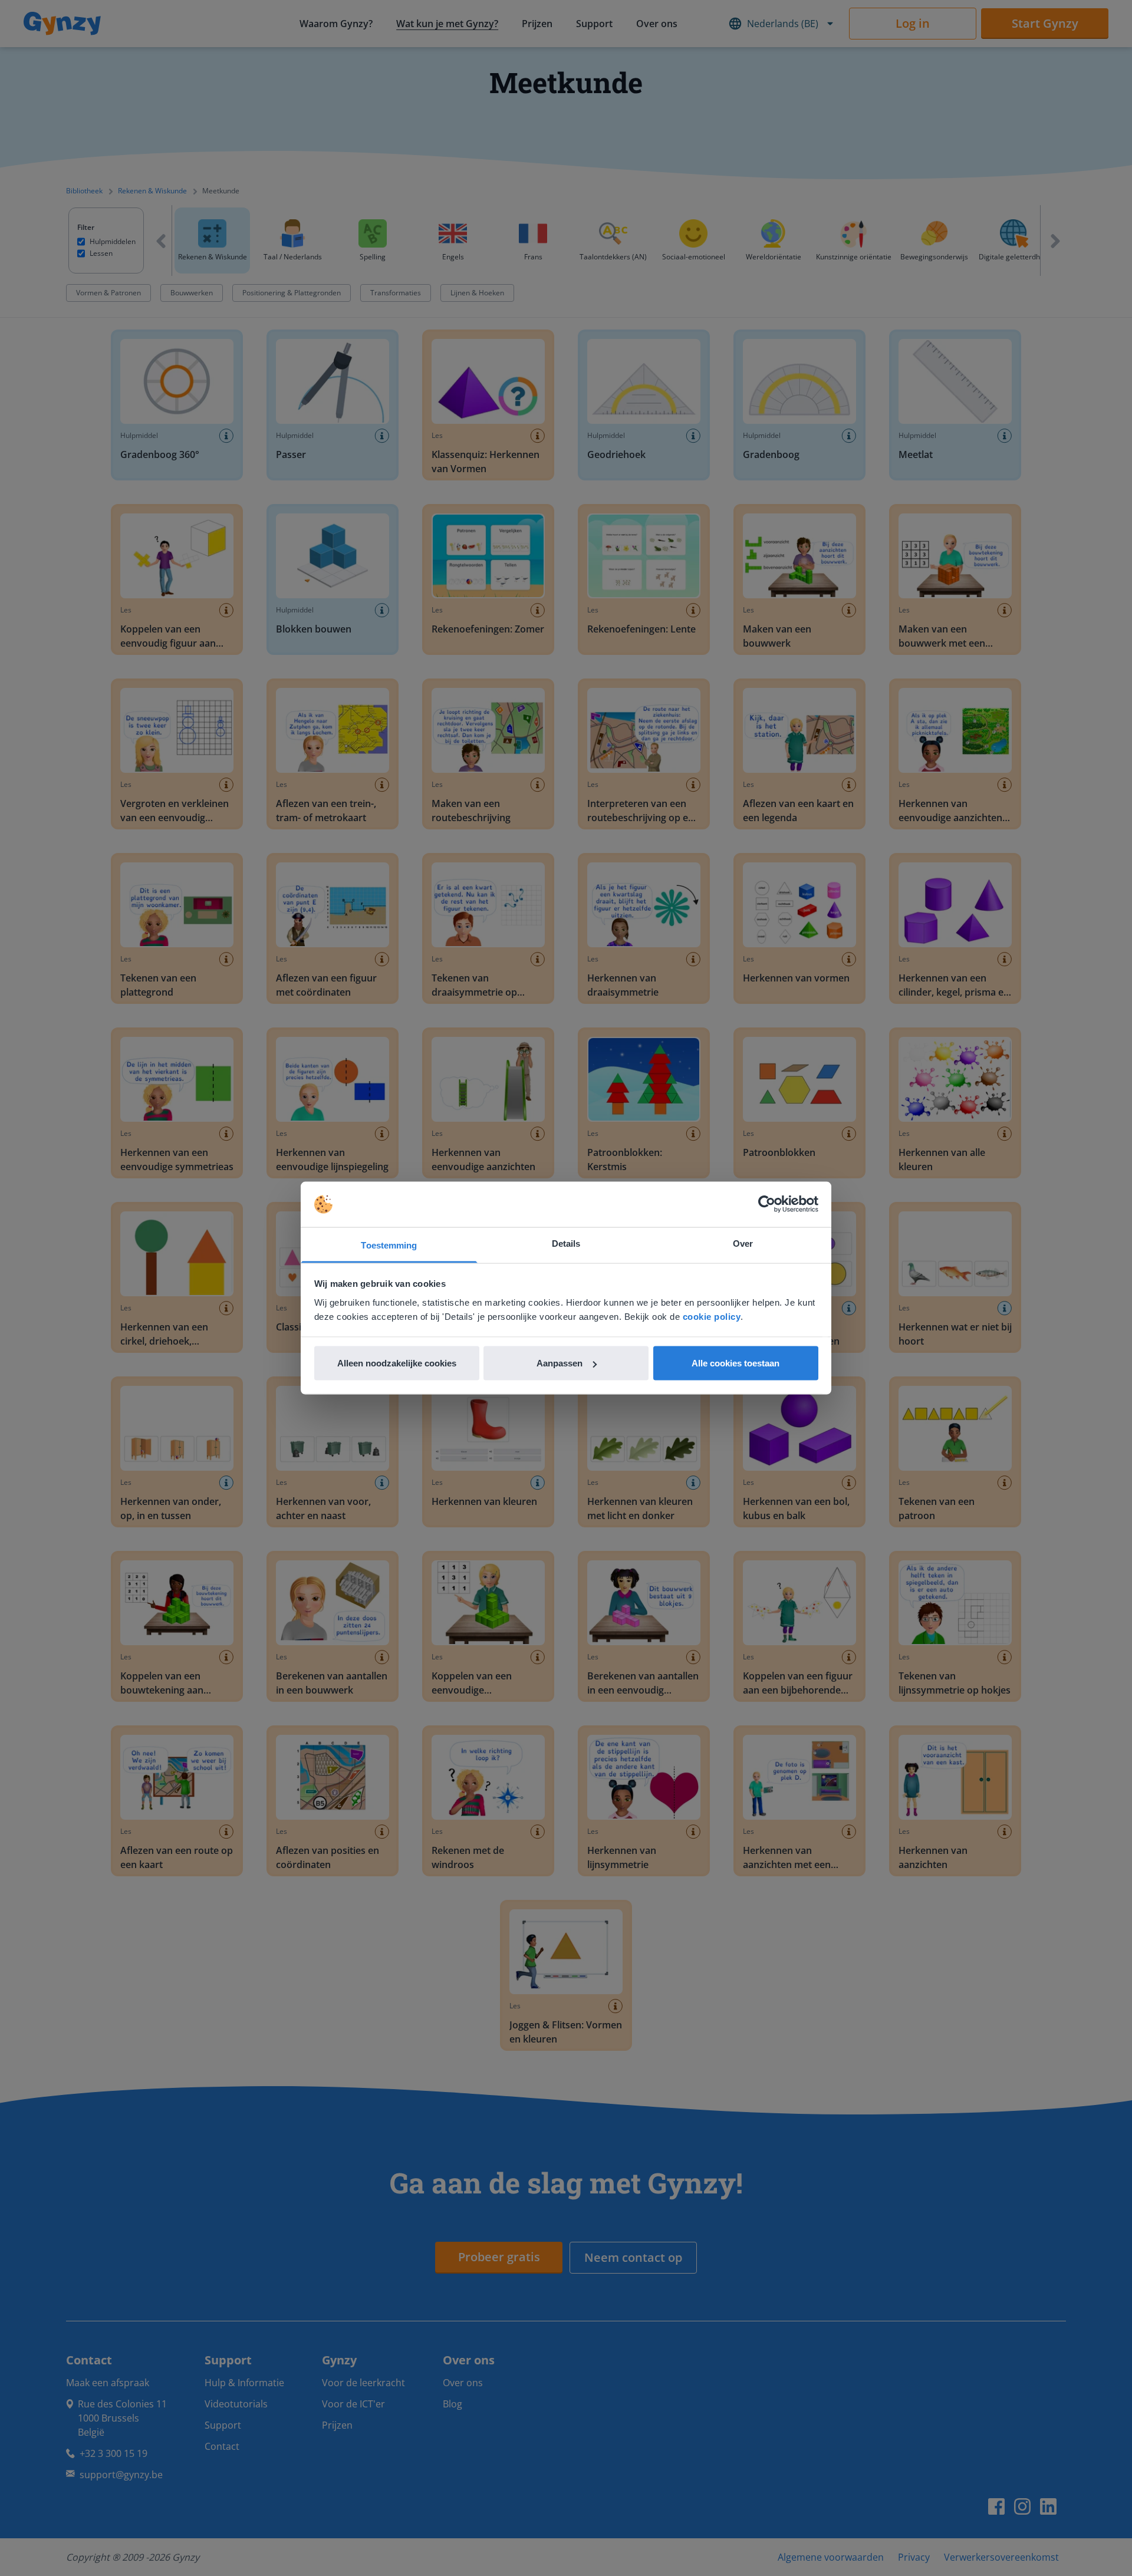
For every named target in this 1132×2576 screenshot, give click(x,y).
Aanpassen (560, 1363)
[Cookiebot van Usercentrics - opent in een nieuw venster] (767, 1204)
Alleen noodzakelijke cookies (397, 1363)
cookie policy (712, 1316)
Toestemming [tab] (389, 1245)
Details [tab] (566, 1243)
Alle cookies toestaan (736, 1363)
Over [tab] (743, 1243)
